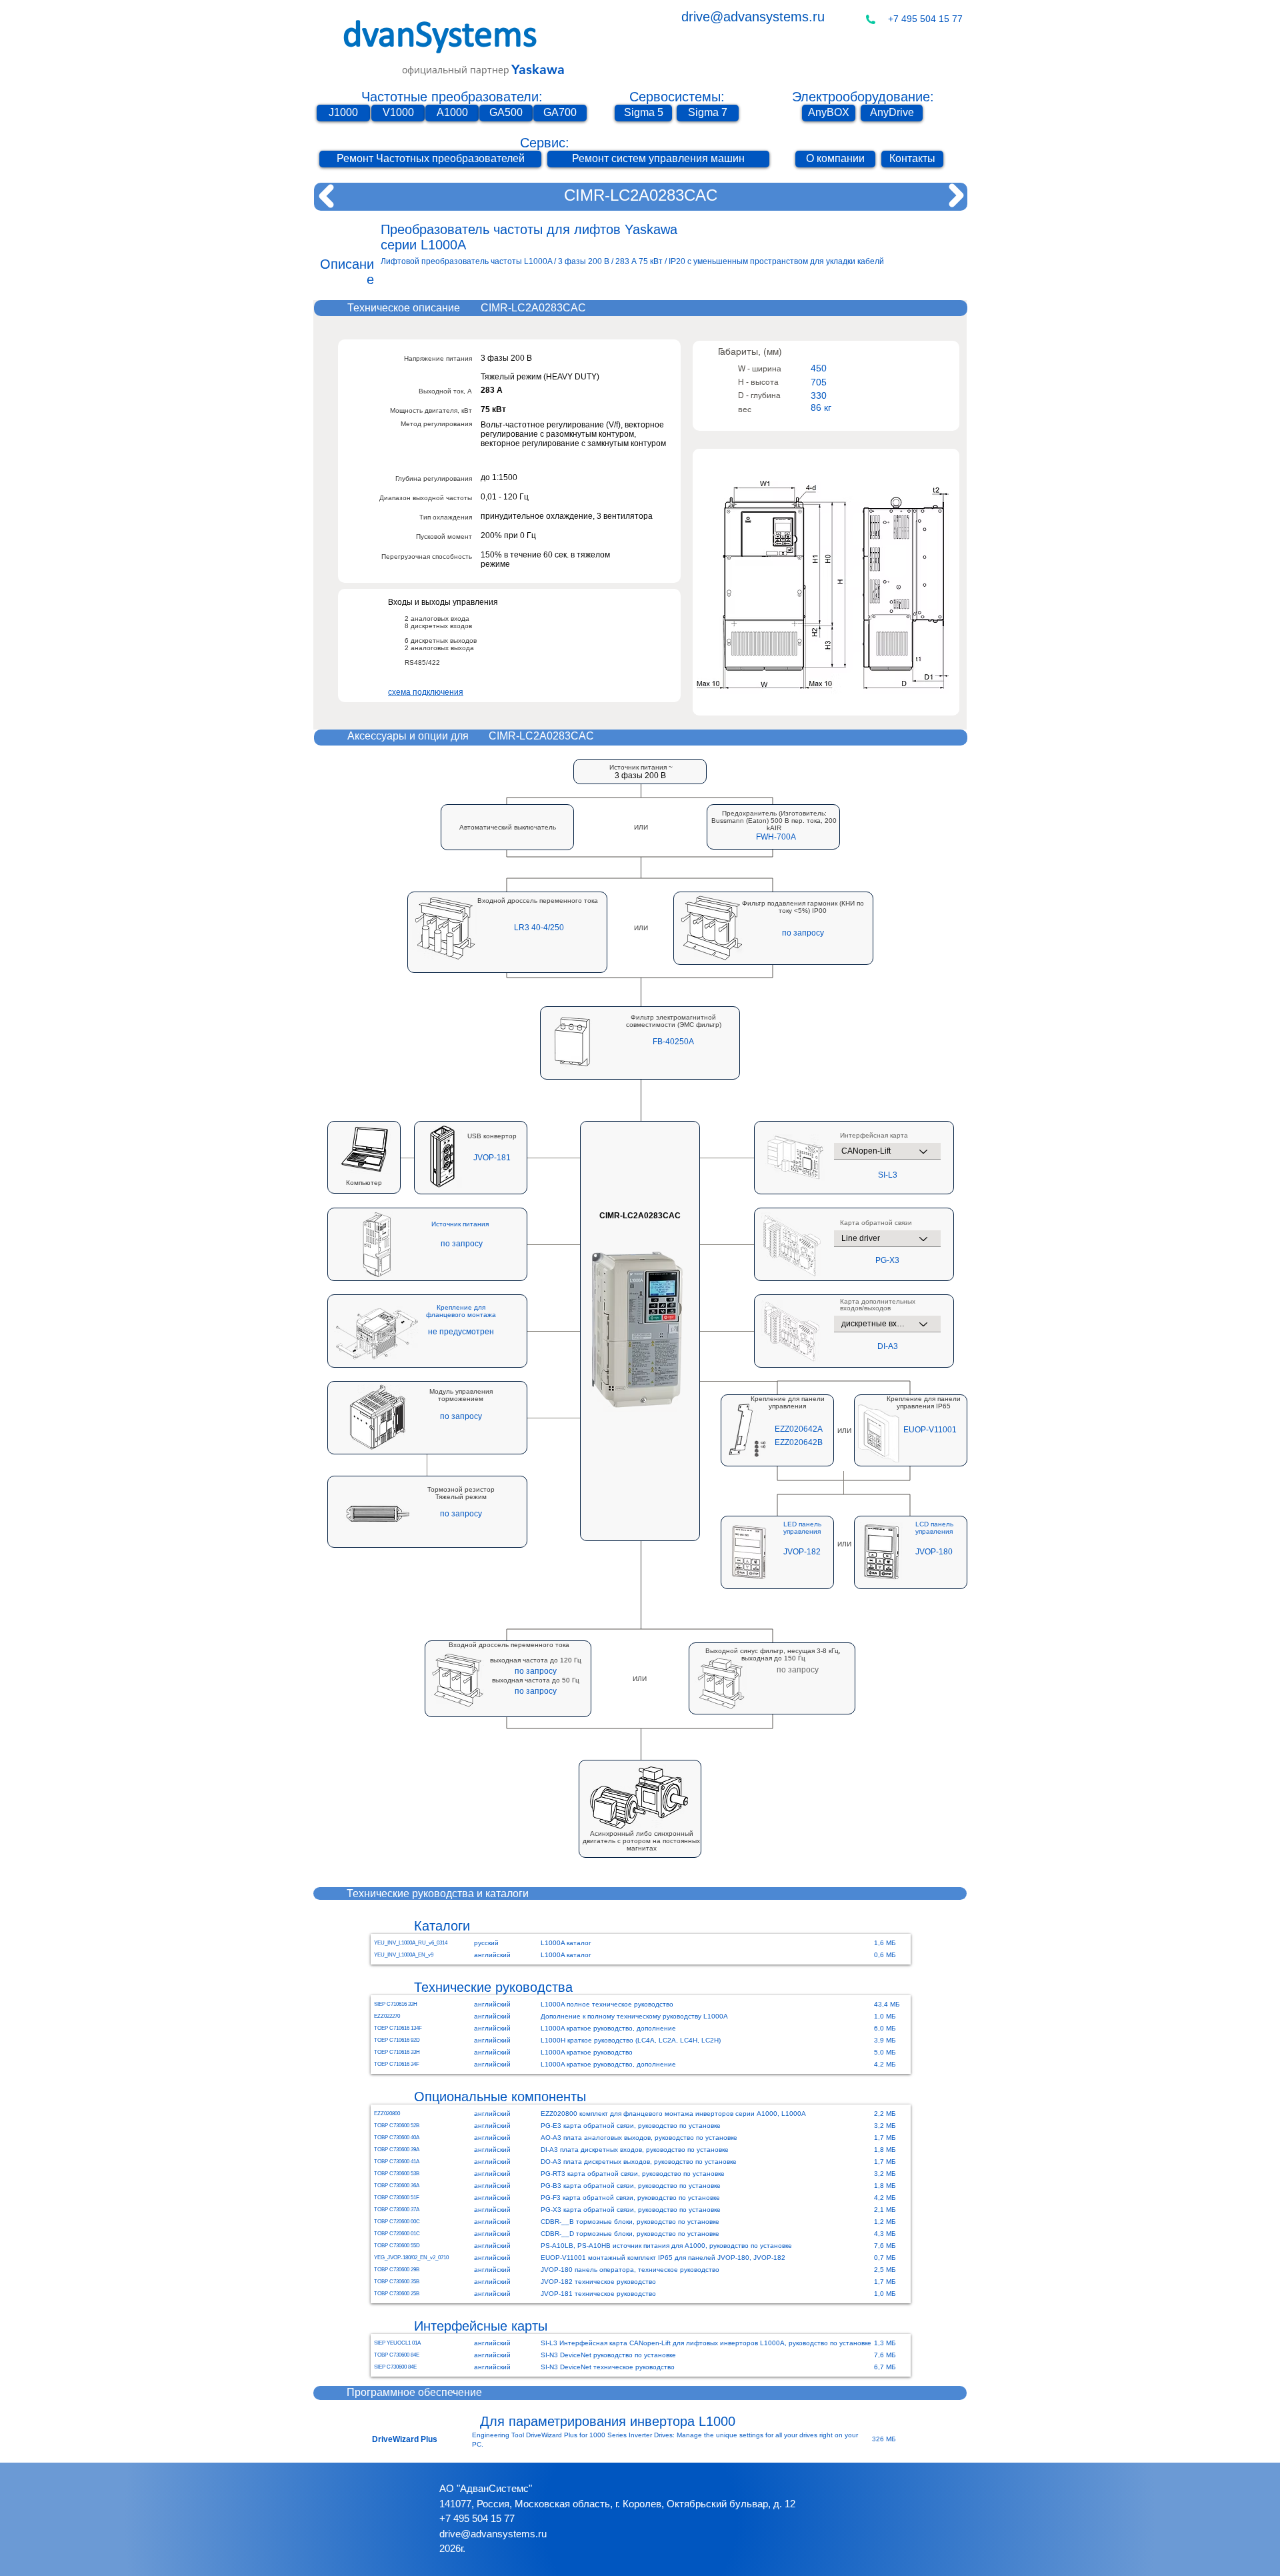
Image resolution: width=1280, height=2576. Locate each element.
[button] (776, 837)
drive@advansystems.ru (753, 17)
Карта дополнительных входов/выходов (878, 1305)
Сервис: (545, 143)
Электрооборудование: (863, 97)
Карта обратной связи (876, 1223)
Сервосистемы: (677, 97)
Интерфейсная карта (874, 1136)
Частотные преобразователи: (452, 97)
